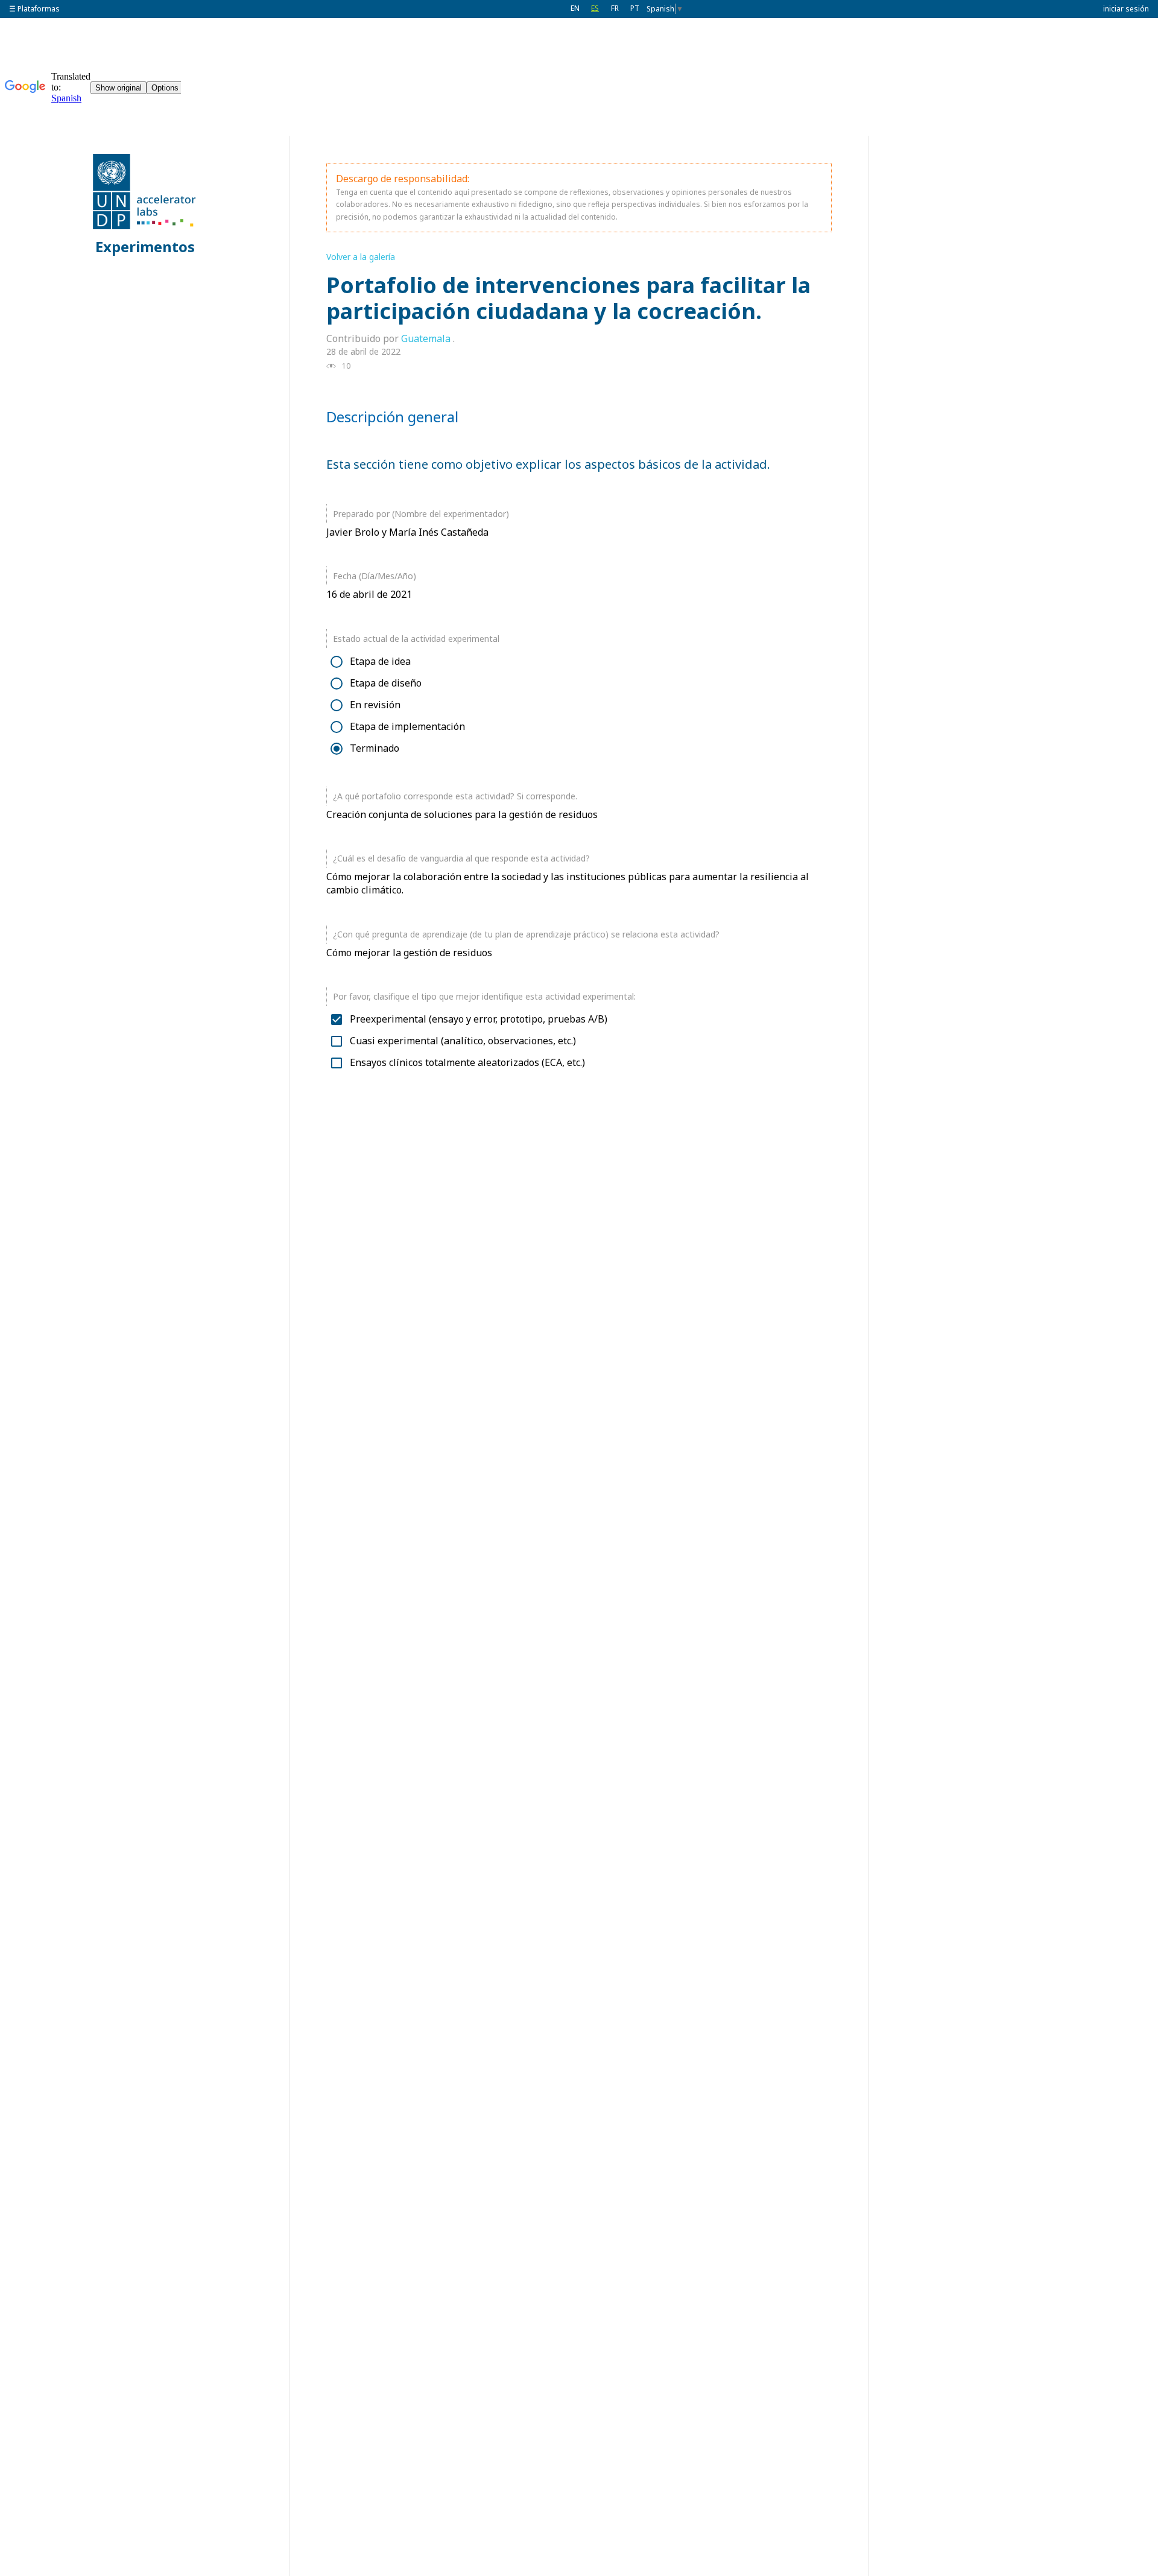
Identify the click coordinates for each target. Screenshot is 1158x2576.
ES (595, 8)
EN (575, 8)
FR (615, 8)
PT (635, 8)
